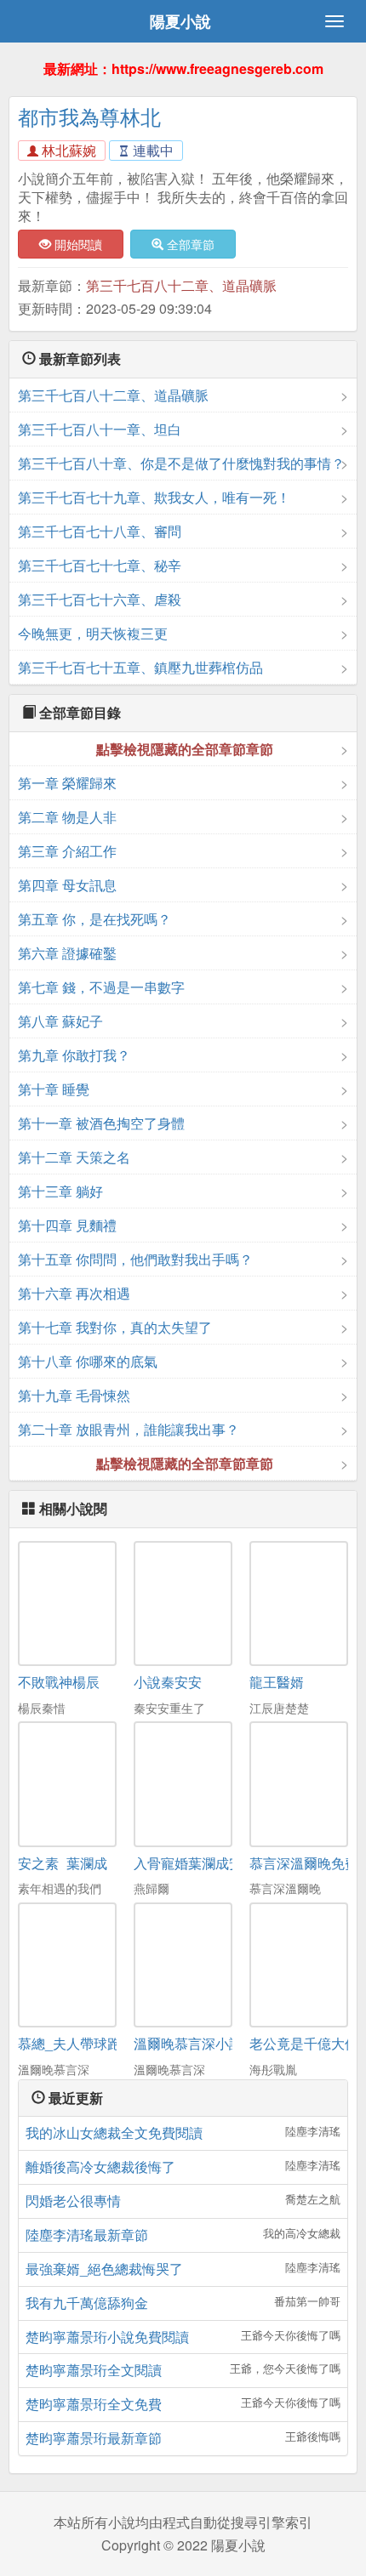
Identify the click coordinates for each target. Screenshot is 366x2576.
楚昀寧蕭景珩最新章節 (94, 2438)
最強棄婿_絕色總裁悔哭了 (104, 2269)
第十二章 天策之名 (74, 1157)
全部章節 (189, 244)
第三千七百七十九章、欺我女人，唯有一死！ (154, 497)
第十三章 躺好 (60, 1191)
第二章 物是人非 (67, 817)
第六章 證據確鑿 (67, 953)
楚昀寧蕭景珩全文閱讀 (94, 2370)
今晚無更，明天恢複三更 (93, 633)
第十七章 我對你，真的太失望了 (115, 1327)
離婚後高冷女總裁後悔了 (100, 2167)
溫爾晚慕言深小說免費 (202, 2043)
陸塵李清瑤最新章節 (87, 2235)
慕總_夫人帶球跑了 (76, 2043)
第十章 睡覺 (54, 1089)
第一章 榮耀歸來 (67, 783)
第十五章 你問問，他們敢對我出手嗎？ (135, 1259)
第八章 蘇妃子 (60, 1021)
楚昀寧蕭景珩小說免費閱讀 (107, 2337)
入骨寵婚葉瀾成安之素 (202, 1863)
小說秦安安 (168, 1682)
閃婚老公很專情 (73, 2201)
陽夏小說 (180, 21)
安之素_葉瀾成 (63, 1863)
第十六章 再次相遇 (74, 1293)
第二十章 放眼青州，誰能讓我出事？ (129, 1429)
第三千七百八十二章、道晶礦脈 (181, 285)
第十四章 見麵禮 (67, 1225)
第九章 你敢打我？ (74, 1055)
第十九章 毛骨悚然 (74, 1395)
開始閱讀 (77, 244)
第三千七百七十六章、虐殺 (100, 599)
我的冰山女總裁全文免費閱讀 (114, 2132)
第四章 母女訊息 (67, 885)
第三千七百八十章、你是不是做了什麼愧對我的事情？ (181, 463)
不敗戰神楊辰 (59, 1682)
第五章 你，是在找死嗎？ (94, 919)
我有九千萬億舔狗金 (87, 2303)
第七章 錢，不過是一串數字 (101, 987)
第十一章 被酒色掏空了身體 (101, 1123)
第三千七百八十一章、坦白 (100, 429)
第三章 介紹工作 (67, 851)
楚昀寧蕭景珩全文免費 (94, 2404)
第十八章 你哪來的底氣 (88, 1361)
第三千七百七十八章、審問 (100, 531)
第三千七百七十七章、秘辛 (100, 565)
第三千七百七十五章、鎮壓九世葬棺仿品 (140, 667)
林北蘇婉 (67, 150)
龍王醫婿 (277, 1682)
